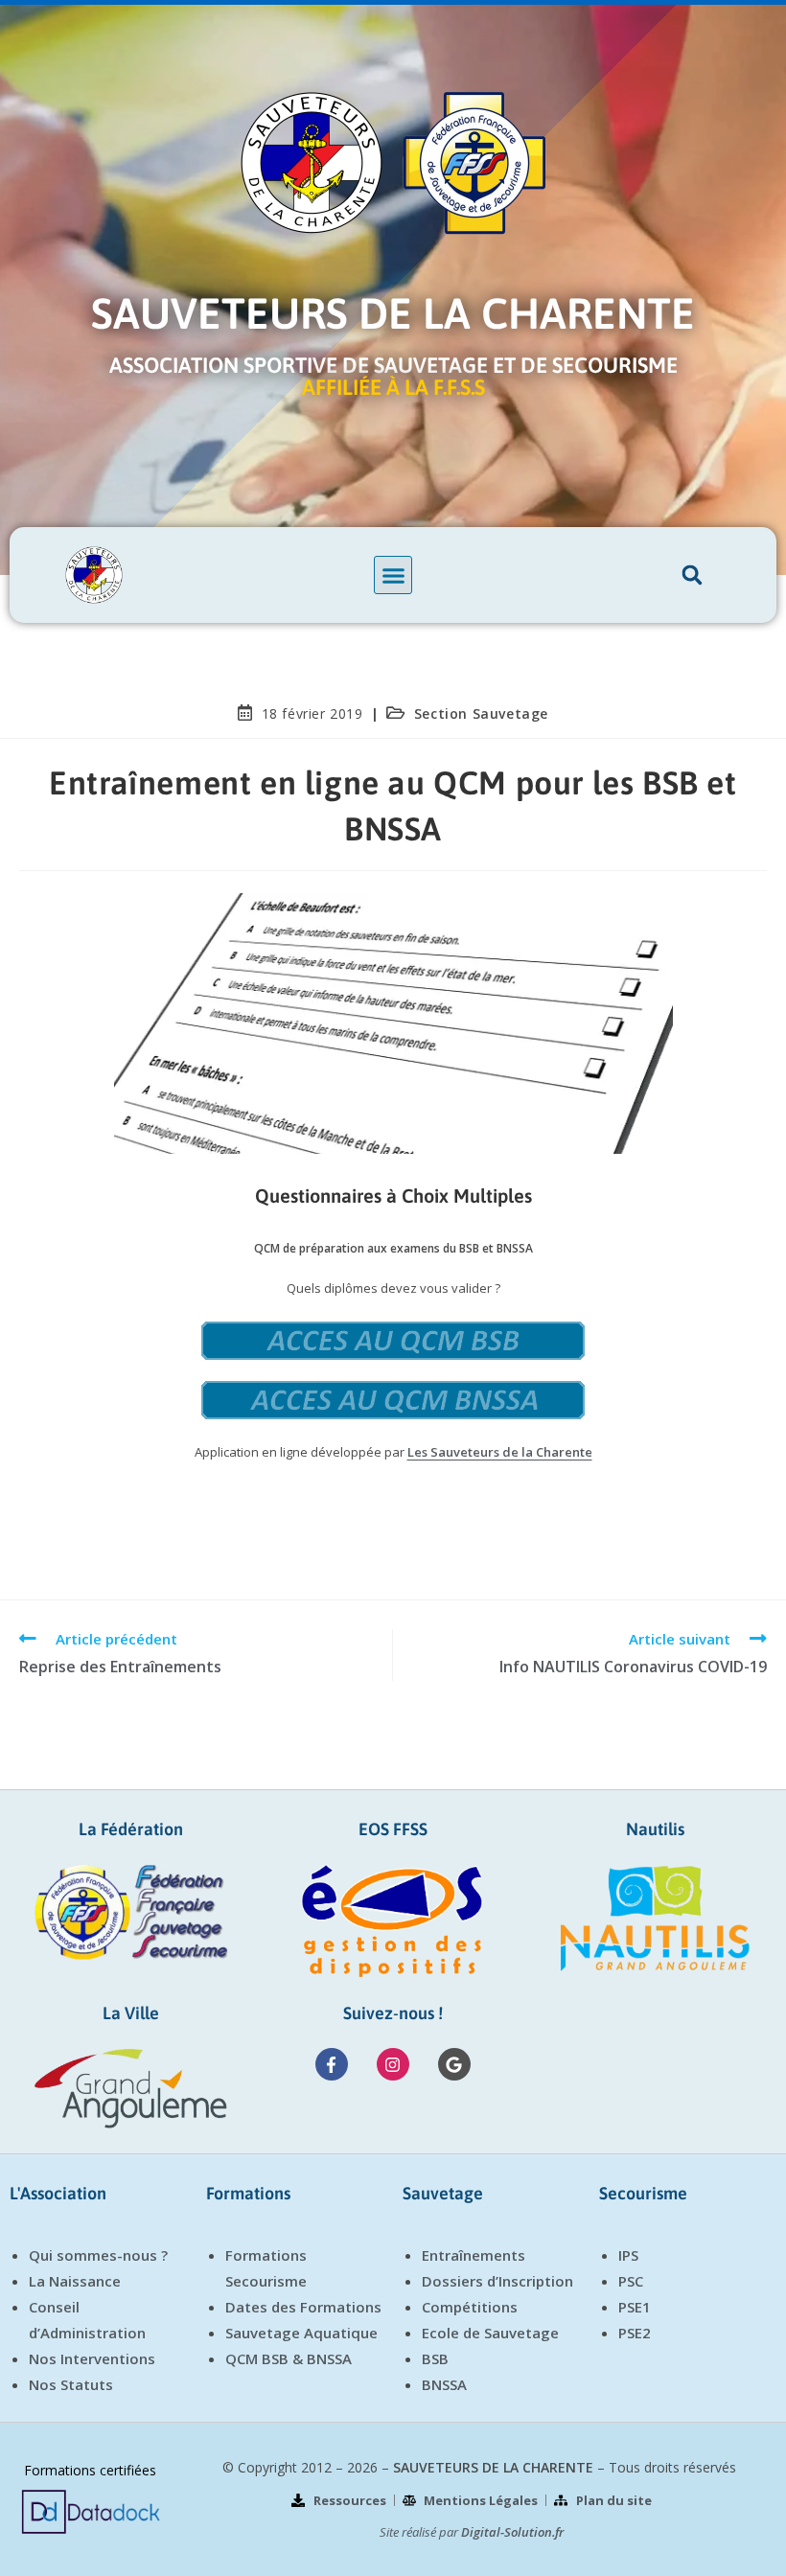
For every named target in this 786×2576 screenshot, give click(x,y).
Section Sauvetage (481, 713)
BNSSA (444, 2384)
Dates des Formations (303, 2307)
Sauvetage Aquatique (301, 2333)
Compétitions (470, 2307)
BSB (435, 2358)
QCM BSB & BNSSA (289, 2358)
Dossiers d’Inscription (497, 2281)
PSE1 (635, 2307)
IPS (628, 2255)
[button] (393, 575)
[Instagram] (393, 2064)
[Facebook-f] (332, 2064)
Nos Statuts (71, 2384)
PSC (631, 2281)
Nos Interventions (92, 2358)
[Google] (454, 2064)
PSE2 (635, 2333)
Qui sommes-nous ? (98, 2255)
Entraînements (474, 2255)
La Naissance (75, 2281)
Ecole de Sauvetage (490, 2333)
